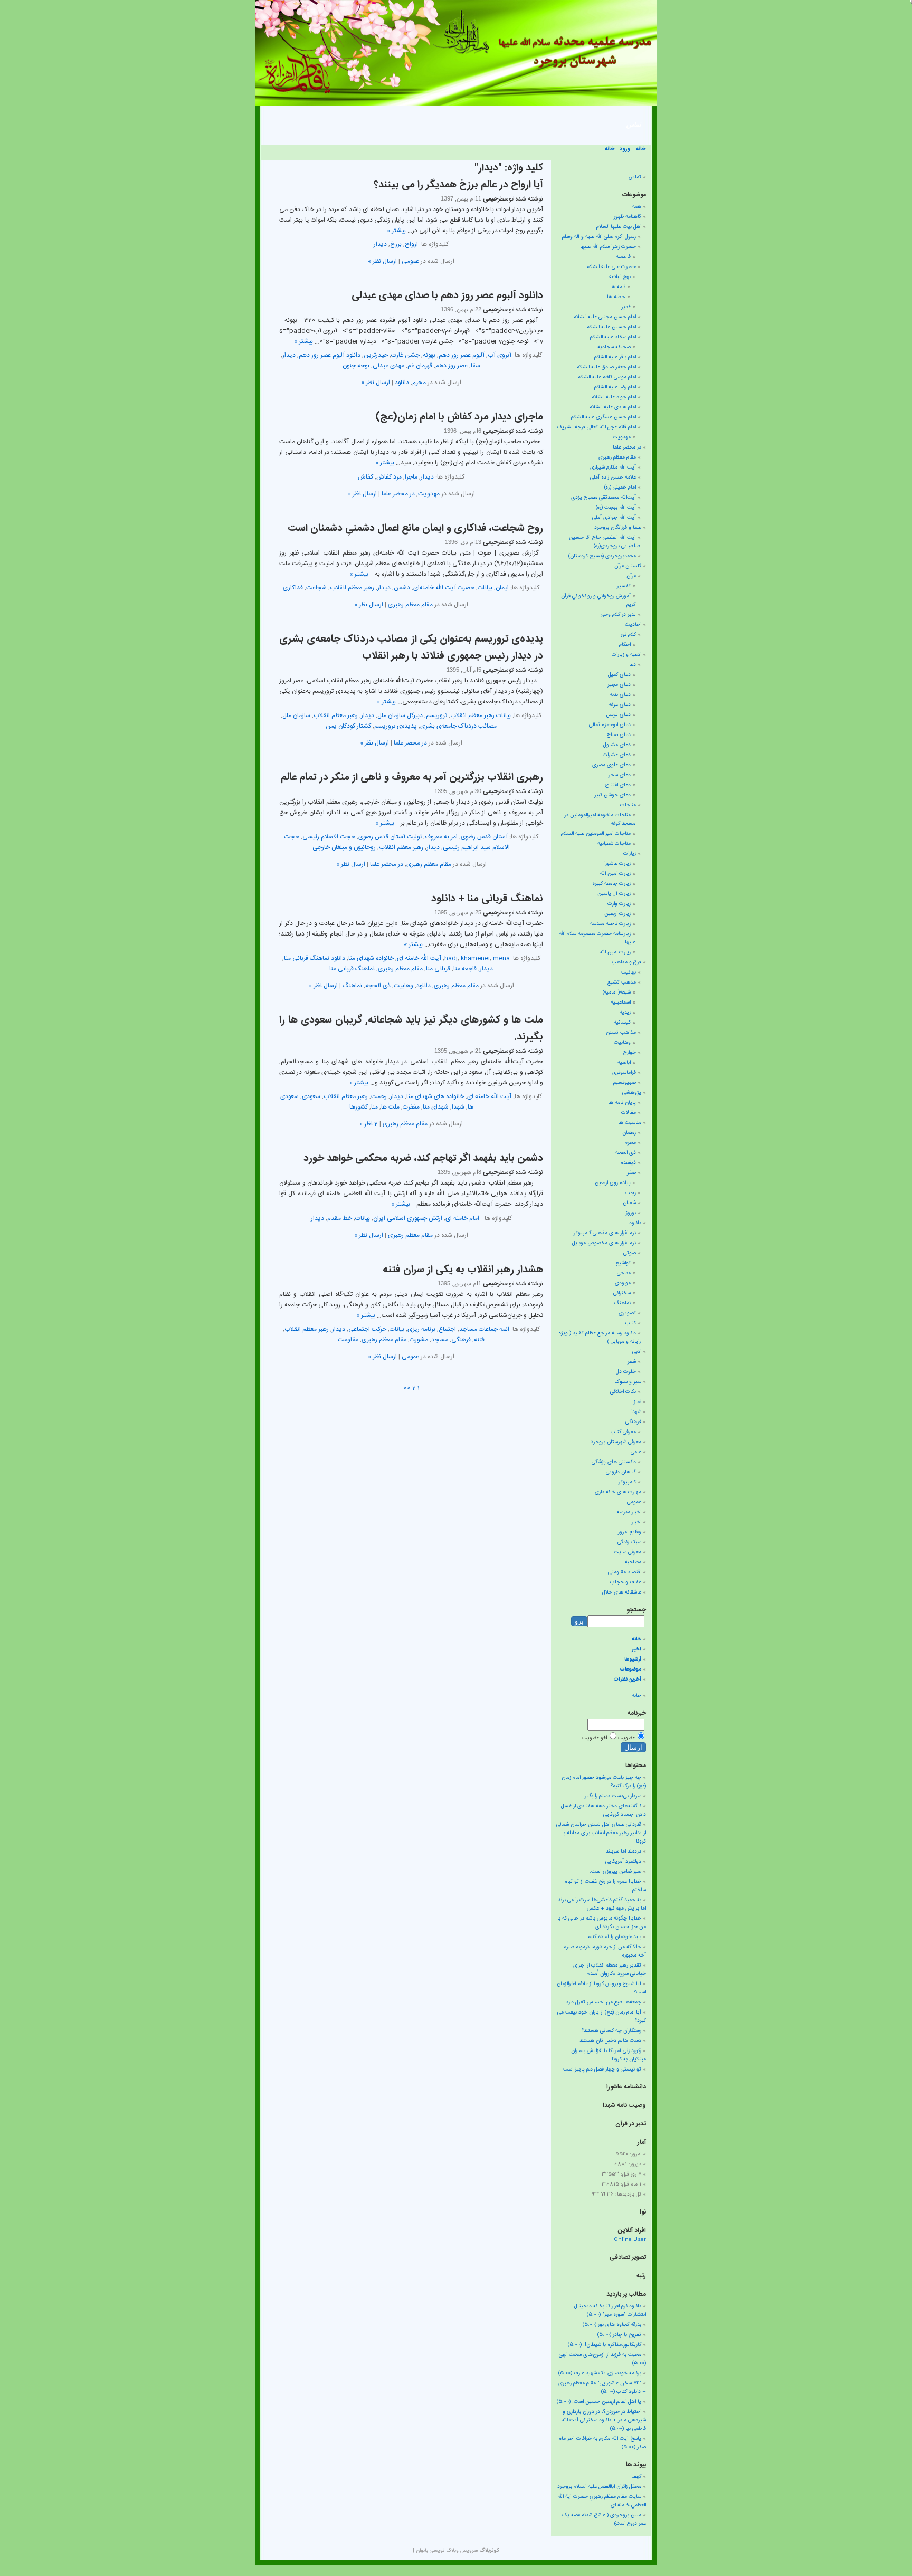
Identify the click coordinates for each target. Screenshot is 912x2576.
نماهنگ (352, 986)
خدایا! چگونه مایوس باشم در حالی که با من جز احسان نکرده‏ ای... (602, 1923)
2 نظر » (369, 1124)
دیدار (380, 244)
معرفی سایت (628, 1552)
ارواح (411, 244)
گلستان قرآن (628, 566)
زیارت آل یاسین (614, 894)
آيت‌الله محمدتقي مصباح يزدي (604, 498)
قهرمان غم (420, 366)
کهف (636, 2477)
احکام (625, 645)
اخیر (636, 1649)
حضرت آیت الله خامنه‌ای (444, 588)
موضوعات (631, 1669)
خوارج (630, 1053)
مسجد (440, 1340)
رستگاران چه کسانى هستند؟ (611, 2031)
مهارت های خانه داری (618, 1492)
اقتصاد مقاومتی (625, 1572)
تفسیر (624, 586)
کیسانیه (622, 1023)
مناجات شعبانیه (614, 844)
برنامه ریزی (421, 1329)
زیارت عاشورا (617, 864)
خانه (641, 149)
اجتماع (447, 1329)
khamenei (475, 958)
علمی (636, 1452)
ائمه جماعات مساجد (484, 1329)
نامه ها (618, 287)
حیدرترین (376, 355)
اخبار (636, 1522)
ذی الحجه (378, 986)
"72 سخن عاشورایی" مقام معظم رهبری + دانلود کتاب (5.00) (602, 2388)
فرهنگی (461, 1340)
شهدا (458, 1107)
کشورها (359, 1107)
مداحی (624, 1273)
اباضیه (624, 1063)
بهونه (429, 355)
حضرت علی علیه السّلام (611, 267)
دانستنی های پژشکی (614, 1462)
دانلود (402, 383)
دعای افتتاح (618, 785)
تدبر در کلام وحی (618, 615)
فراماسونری (624, 1073)
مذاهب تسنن (621, 1033)
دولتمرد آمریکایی (623, 1862)
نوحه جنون (356, 366)
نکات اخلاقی (623, 1392)
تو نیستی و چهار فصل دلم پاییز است (602, 2069)
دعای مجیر (619, 685)
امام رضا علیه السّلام (615, 387)
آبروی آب (500, 355)
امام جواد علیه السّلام (614, 397)
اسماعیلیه (621, 1003)
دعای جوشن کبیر (612, 795)
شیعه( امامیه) (617, 993)
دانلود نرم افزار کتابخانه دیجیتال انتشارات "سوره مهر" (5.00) (610, 2311)
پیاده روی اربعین (613, 1183)
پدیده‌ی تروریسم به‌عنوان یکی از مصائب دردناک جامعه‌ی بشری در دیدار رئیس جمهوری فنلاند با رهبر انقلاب (411, 648)
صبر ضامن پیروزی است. (615, 1872)
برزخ (396, 244)
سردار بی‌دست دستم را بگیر (613, 1796)
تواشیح (623, 1263)
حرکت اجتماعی (367, 1329)
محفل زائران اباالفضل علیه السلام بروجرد (599, 2487)
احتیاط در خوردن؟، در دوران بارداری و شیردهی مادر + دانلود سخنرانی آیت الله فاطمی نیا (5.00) (604, 2420)
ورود (625, 149)
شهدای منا (436, 1107)
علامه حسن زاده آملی (613, 478)
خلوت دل (626, 1372)
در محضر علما (398, 494)
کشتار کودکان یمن (348, 726)
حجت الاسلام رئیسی (329, 837)
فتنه (479, 1340)
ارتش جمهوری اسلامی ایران (408, 1218)
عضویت (626, 1738)
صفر (631, 1173)
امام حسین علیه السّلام (611, 327)
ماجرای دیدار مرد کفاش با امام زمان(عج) (459, 417)
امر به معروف (441, 837)
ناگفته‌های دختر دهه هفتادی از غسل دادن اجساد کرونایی (604, 1810)
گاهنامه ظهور (628, 217)
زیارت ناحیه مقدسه (610, 924)
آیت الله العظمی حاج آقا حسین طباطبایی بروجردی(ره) (605, 542)
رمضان (629, 1133)
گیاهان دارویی (621, 1472)
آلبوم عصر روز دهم (462, 355)
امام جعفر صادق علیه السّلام (606, 367)
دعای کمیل (619, 675)
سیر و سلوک (628, 1382)
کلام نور (628, 635)
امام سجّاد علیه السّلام (613, 337)
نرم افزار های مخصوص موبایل (604, 1243)
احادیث (633, 625)
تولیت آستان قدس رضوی (390, 837)
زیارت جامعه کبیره (611, 884)
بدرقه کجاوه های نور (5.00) (612, 2325)
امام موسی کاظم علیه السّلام (607, 377)
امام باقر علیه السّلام (615, 357)
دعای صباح (619, 735)
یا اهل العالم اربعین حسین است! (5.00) (599, 2402)
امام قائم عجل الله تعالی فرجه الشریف (596, 427)
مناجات (628, 805)
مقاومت (348, 1340)
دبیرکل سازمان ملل (400, 715)
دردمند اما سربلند (624, 1852)
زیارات (630, 854)
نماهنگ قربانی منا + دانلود (487, 899)
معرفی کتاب (623, 1432)
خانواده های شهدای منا (435, 1096)
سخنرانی (622, 1293)
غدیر (626, 307)
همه (637, 207)
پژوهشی (632, 1093)
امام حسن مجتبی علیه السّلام (605, 317)
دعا (633, 665)
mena (501, 958)
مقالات (629, 1113)
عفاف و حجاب (626, 1582)
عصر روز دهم (452, 366)
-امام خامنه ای (463, 1218)
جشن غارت (405, 355)
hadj (451, 958)
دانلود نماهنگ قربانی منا (315, 958)
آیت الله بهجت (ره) (616, 508)
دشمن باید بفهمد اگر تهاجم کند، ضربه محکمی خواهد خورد (423, 1159)
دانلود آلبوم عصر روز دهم (330, 355)
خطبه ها (616, 297)
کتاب (631, 1323)
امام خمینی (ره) (620, 488)
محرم (419, 383)
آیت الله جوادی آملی (614, 518)
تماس (634, 125)
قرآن (631, 576)
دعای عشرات (617, 755)
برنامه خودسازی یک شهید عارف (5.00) (600, 2373)
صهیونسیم (625, 1083)
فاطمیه (623, 257)
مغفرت (411, 1107)
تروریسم (436, 715)
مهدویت (429, 494)
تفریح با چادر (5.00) (619, 2335)
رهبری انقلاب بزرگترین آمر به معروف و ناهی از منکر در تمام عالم (412, 778)
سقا (476, 366)
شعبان (629, 1203)
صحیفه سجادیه (614, 347)
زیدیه (625, 1013)
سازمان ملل (296, 715)
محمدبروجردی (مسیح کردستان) (602, 556)
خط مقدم (340, 1218)
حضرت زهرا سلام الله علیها (608, 247)
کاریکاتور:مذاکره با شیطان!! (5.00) (605, 2345)
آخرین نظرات (628, 1680)
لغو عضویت (595, 1738)
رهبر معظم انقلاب (352, 588)
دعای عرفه (620, 705)
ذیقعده (628, 1163)
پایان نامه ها (622, 1103)
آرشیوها (633, 1659)
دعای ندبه (620, 695)
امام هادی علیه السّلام (613, 407)
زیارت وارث (619, 904)
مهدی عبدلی (388, 366)
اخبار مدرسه (629, 1512)
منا (374, 1107)
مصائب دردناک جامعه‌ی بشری (458, 726)
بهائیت (629, 972)
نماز (638, 1402)
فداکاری (293, 588)
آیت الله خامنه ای (419, 958)
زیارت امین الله (615, 874)
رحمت (379, 1096)
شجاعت (316, 588)
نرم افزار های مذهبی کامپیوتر (605, 1233)
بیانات (485, 588)
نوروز (631, 1213)
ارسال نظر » (382, 261)
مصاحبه (633, 1562)
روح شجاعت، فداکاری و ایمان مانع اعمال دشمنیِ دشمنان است (415, 529)
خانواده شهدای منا (371, 958)
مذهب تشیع (622, 982)
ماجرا (411, 477)
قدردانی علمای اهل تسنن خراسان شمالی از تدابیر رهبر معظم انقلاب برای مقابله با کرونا (601, 1833)
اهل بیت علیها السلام (619, 227)
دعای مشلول (617, 745)
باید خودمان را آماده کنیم (615, 1937)
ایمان (502, 588)
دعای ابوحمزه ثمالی (610, 725)
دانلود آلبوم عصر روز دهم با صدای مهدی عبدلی (447, 296)
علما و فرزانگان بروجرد (618, 528)
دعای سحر (620, 775)
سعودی (311, 1096)
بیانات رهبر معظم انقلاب (481, 715)
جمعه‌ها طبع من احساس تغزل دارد (604, 2002)
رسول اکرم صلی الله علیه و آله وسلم (599, 237)
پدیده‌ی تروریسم (396, 726)
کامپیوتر (627, 1482)
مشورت (419, 1340)
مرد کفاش (389, 477)
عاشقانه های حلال (622, 1592)
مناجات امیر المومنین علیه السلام (596, 834)
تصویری (627, 1313)
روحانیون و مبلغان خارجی (344, 847)
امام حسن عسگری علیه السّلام (604, 417)
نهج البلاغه (620, 277)
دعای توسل (619, 715)
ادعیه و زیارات (626, 655)
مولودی (623, 1283)
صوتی (630, 1253)
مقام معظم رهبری (410, 605)
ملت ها (390, 1107)
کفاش (365, 477)
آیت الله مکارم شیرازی (613, 468)
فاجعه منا (465, 969)
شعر (632, 1362)
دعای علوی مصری (611, 765)
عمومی (410, 261)
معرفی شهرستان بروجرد (616, 1442)
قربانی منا (438, 969)
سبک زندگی (629, 1542)
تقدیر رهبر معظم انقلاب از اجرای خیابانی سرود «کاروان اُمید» (610, 1970)
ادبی (637, 1352)
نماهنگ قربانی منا (352, 969)
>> (407, 1388)
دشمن (402, 588)
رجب (631, 1193)
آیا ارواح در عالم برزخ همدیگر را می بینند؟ (458, 185)
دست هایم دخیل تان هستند (610, 2041)
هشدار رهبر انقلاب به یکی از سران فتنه (463, 1270)
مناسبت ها (630, 1123)
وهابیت (403, 986)
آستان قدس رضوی (484, 837)
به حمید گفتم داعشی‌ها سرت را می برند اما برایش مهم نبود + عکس (602, 1904)
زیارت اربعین (617, 914)
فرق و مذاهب (626, 962)
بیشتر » (396, 231)
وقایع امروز (630, 1532)
